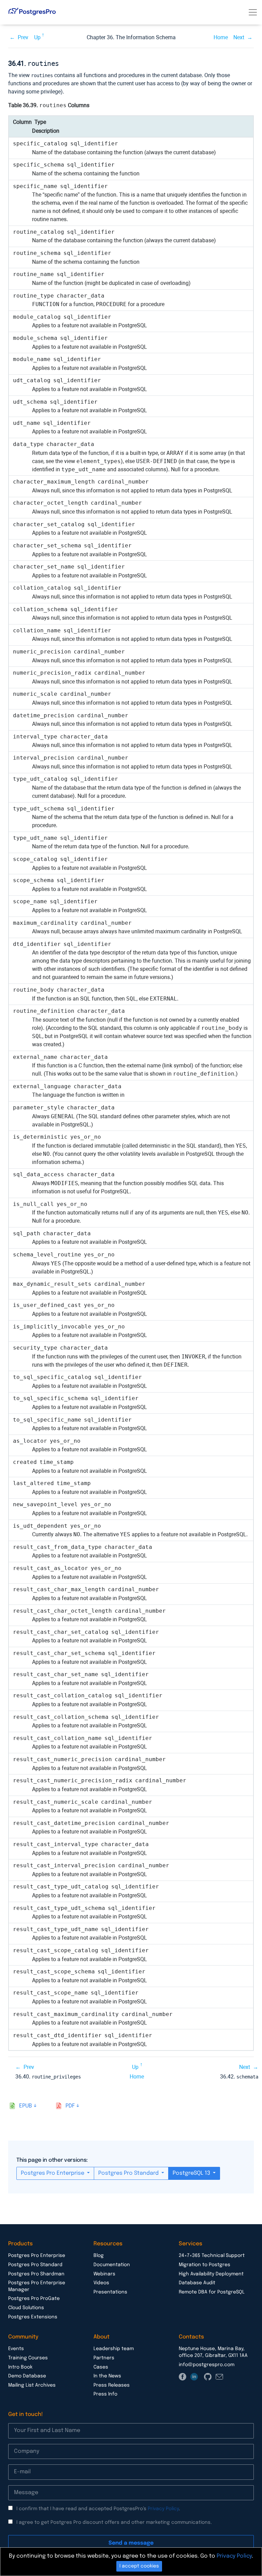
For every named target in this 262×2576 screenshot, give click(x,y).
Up (37, 37)
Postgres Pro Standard (129, 2173)
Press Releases (112, 2385)
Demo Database (27, 2376)
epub (26, 2106)
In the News (107, 2376)
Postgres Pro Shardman (36, 2274)
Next (239, 37)
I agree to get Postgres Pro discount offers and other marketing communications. (114, 2522)
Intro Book (20, 2367)
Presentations (110, 2292)
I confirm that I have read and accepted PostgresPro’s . (98, 2509)
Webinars (104, 2274)
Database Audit (197, 2283)
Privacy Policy (163, 2509)
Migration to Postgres (205, 2265)
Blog (99, 2256)
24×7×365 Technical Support (212, 2256)
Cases (101, 2367)
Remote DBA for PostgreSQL (212, 2292)
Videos (101, 2283)
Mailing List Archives (32, 2385)
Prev (23, 37)
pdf (70, 2106)
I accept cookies (139, 2566)
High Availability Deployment (211, 2274)
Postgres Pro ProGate (34, 2299)
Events (16, 2349)
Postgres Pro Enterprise (53, 2173)
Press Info (105, 2394)
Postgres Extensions (33, 2317)
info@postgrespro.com (207, 2365)
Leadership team (114, 2349)
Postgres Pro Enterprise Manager (37, 2286)
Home (221, 37)
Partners (104, 2358)
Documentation (112, 2265)
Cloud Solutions (26, 2308)
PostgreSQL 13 (192, 2173)
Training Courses (28, 2358)
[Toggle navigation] (253, 12)
